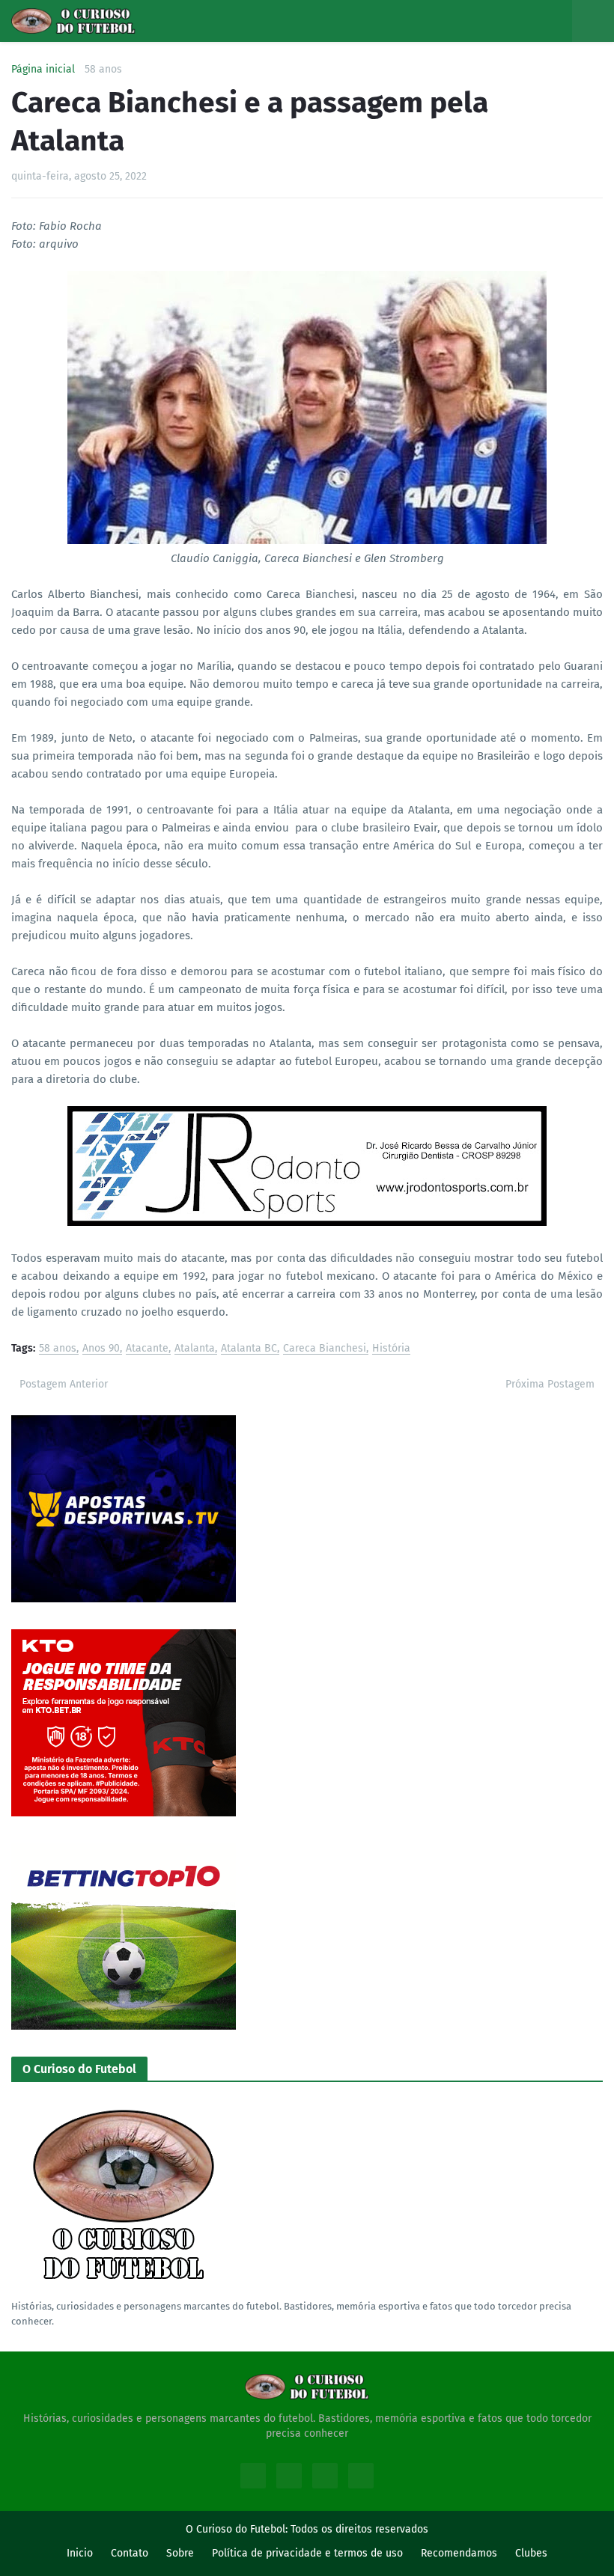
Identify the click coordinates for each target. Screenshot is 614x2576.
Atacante (147, 1349)
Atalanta (195, 1349)
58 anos (103, 70)
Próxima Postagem (550, 1384)
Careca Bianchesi (325, 1349)
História (391, 1349)
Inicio (80, 2553)
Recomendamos (459, 2553)
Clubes (531, 2553)
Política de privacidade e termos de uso (307, 2553)
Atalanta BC (249, 1349)
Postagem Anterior (64, 1384)
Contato (130, 2553)
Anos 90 (101, 1349)
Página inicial (43, 70)
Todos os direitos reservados (359, 2529)
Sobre (180, 2553)
